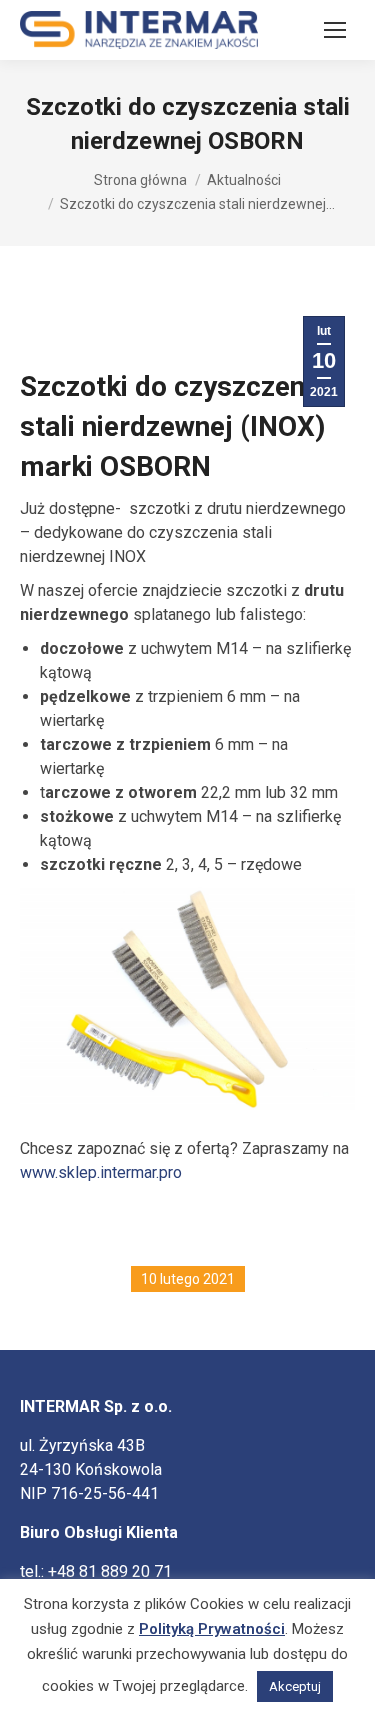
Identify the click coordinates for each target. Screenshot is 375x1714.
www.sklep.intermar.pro (101, 1172)
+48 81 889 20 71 (110, 1571)
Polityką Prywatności (212, 1629)
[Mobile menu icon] (335, 30)
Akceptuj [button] (295, 1686)
